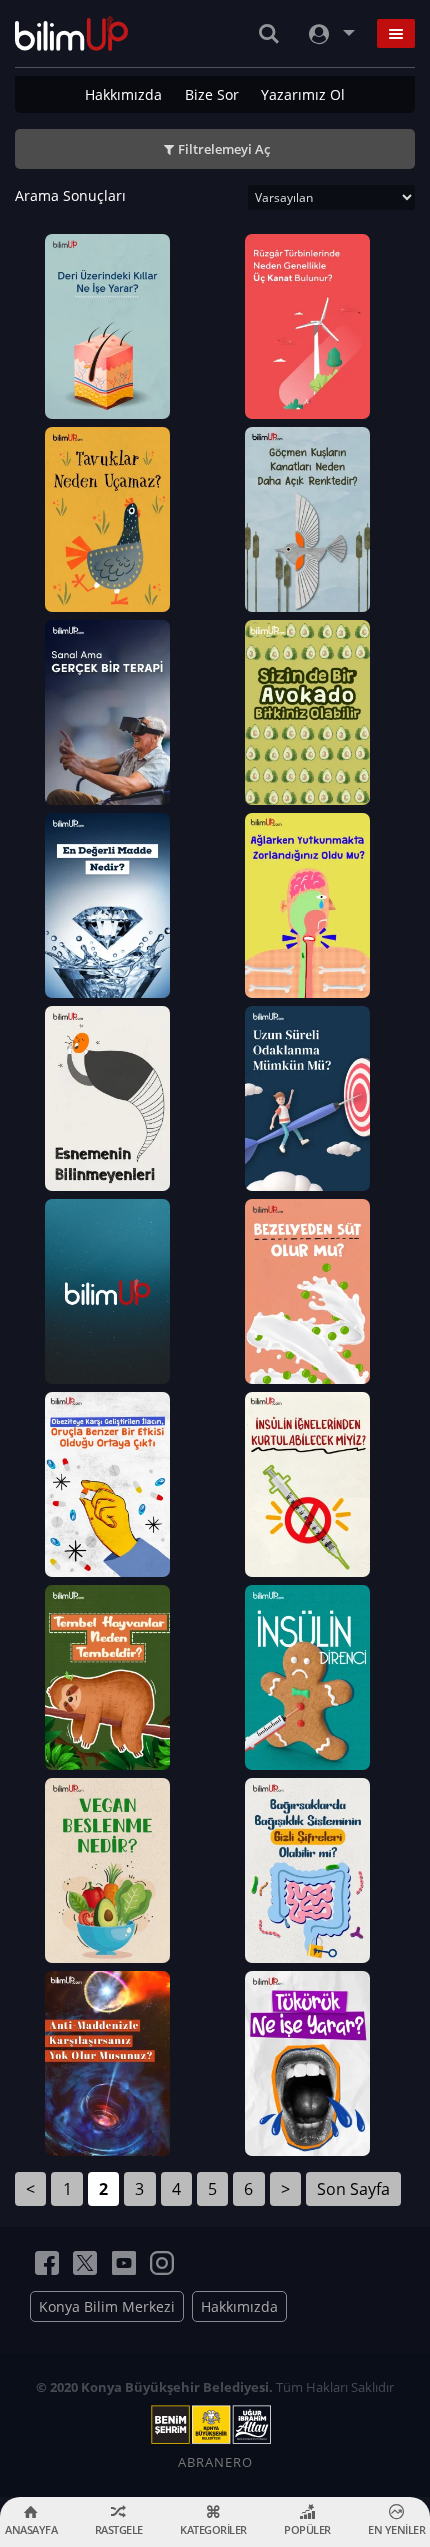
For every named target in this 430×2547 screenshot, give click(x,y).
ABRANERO (215, 2462)
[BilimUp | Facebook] (47, 2263)
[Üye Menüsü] (330, 33)
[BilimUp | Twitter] (85, 2263)
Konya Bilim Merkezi (107, 2306)
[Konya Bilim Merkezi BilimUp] (71, 33)
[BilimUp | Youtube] (124, 2263)
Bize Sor (212, 94)
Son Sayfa (353, 2189)
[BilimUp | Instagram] (162, 2263)
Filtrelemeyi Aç (224, 149)
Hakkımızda (123, 94)
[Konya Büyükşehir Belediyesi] (215, 2425)
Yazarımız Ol (303, 94)
